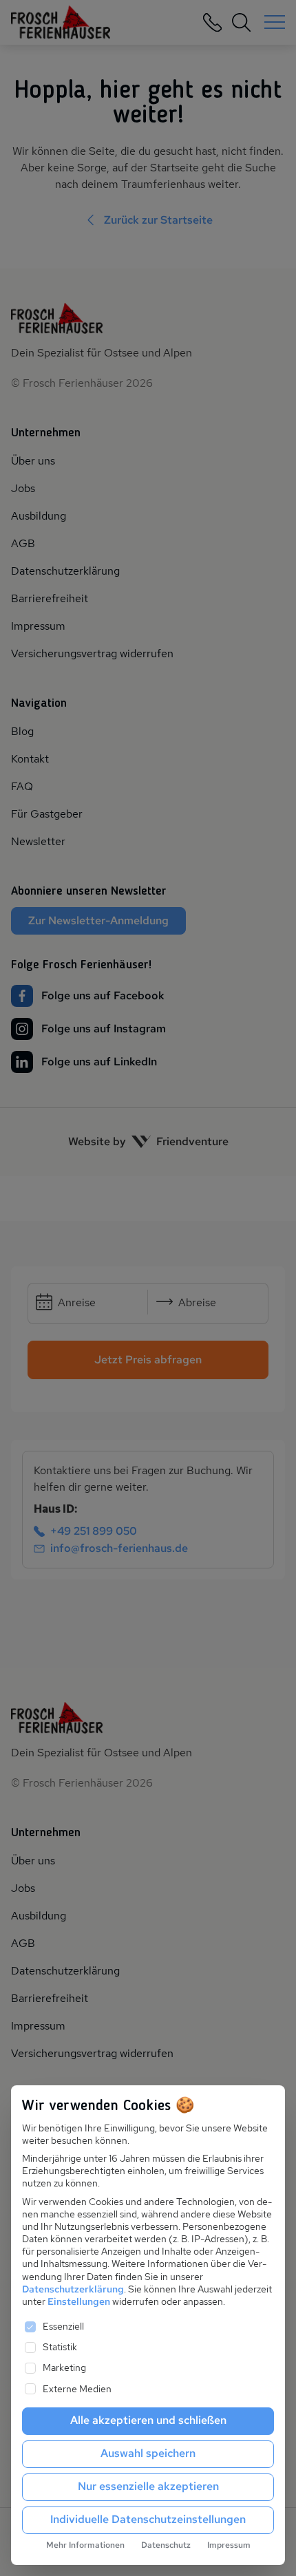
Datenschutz (166, 2545)
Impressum (229, 2545)
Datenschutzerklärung (73, 2289)
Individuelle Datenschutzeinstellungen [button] (148, 2519)
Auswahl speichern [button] (148, 2453)
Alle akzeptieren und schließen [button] (148, 2420)
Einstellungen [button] (79, 2301)
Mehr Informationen (85, 2545)
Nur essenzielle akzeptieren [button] (148, 2486)
